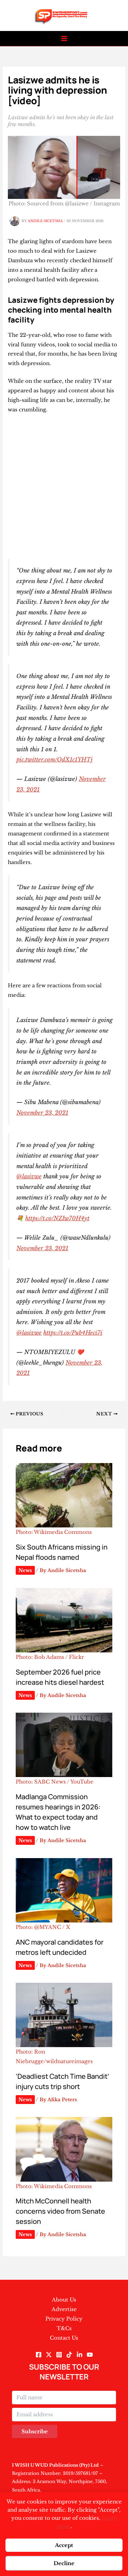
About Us (64, 2300)
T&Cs (64, 2328)
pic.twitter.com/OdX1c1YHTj (54, 759)
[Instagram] (59, 2355)
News (25, 1570)
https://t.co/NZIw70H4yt (57, 1218)
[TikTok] (69, 2355)
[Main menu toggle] (64, 39)
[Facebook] (39, 2355)
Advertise (64, 2309)
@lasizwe (29, 1176)
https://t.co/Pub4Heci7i (73, 1333)
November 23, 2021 (42, 1113)
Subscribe (35, 2431)
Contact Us (64, 2338)
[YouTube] (90, 2355)
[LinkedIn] (80, 2355)
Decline (64, 2563)
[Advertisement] (64, 486)
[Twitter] (49, 2355)
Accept (64, 2545)
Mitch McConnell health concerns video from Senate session (60, 2211)
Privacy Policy (64, 2319)
